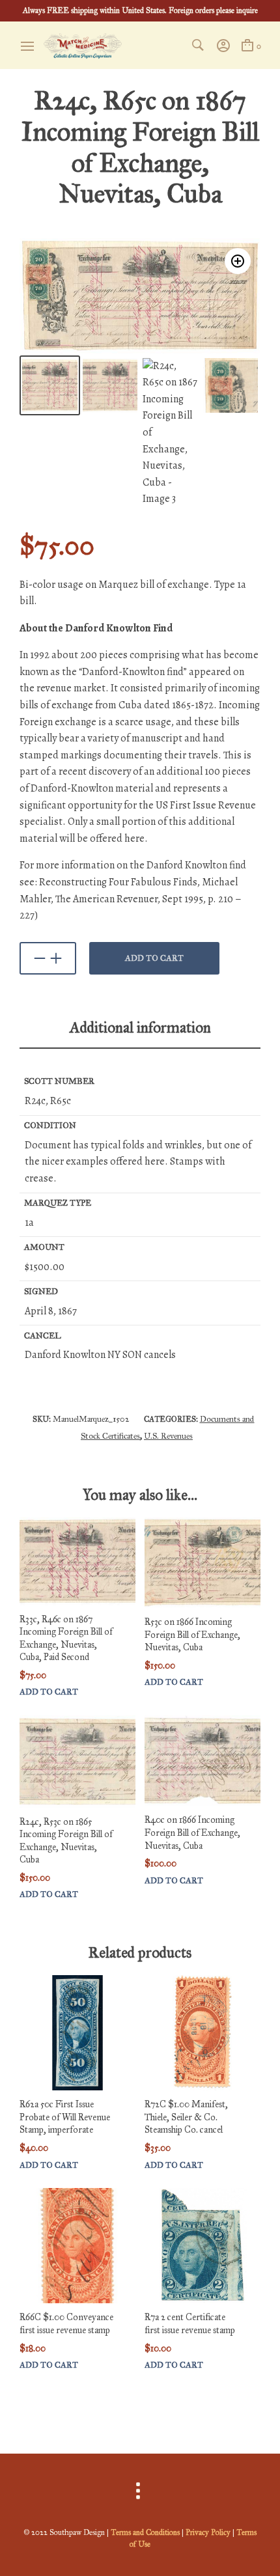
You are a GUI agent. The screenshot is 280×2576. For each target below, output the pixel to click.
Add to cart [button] (49, 1692)
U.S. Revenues (168, 1436)
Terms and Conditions (145, 2532)
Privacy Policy (208, 2532)
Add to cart (154, 958)
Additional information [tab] (140, 1027)
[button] (238, 261)
